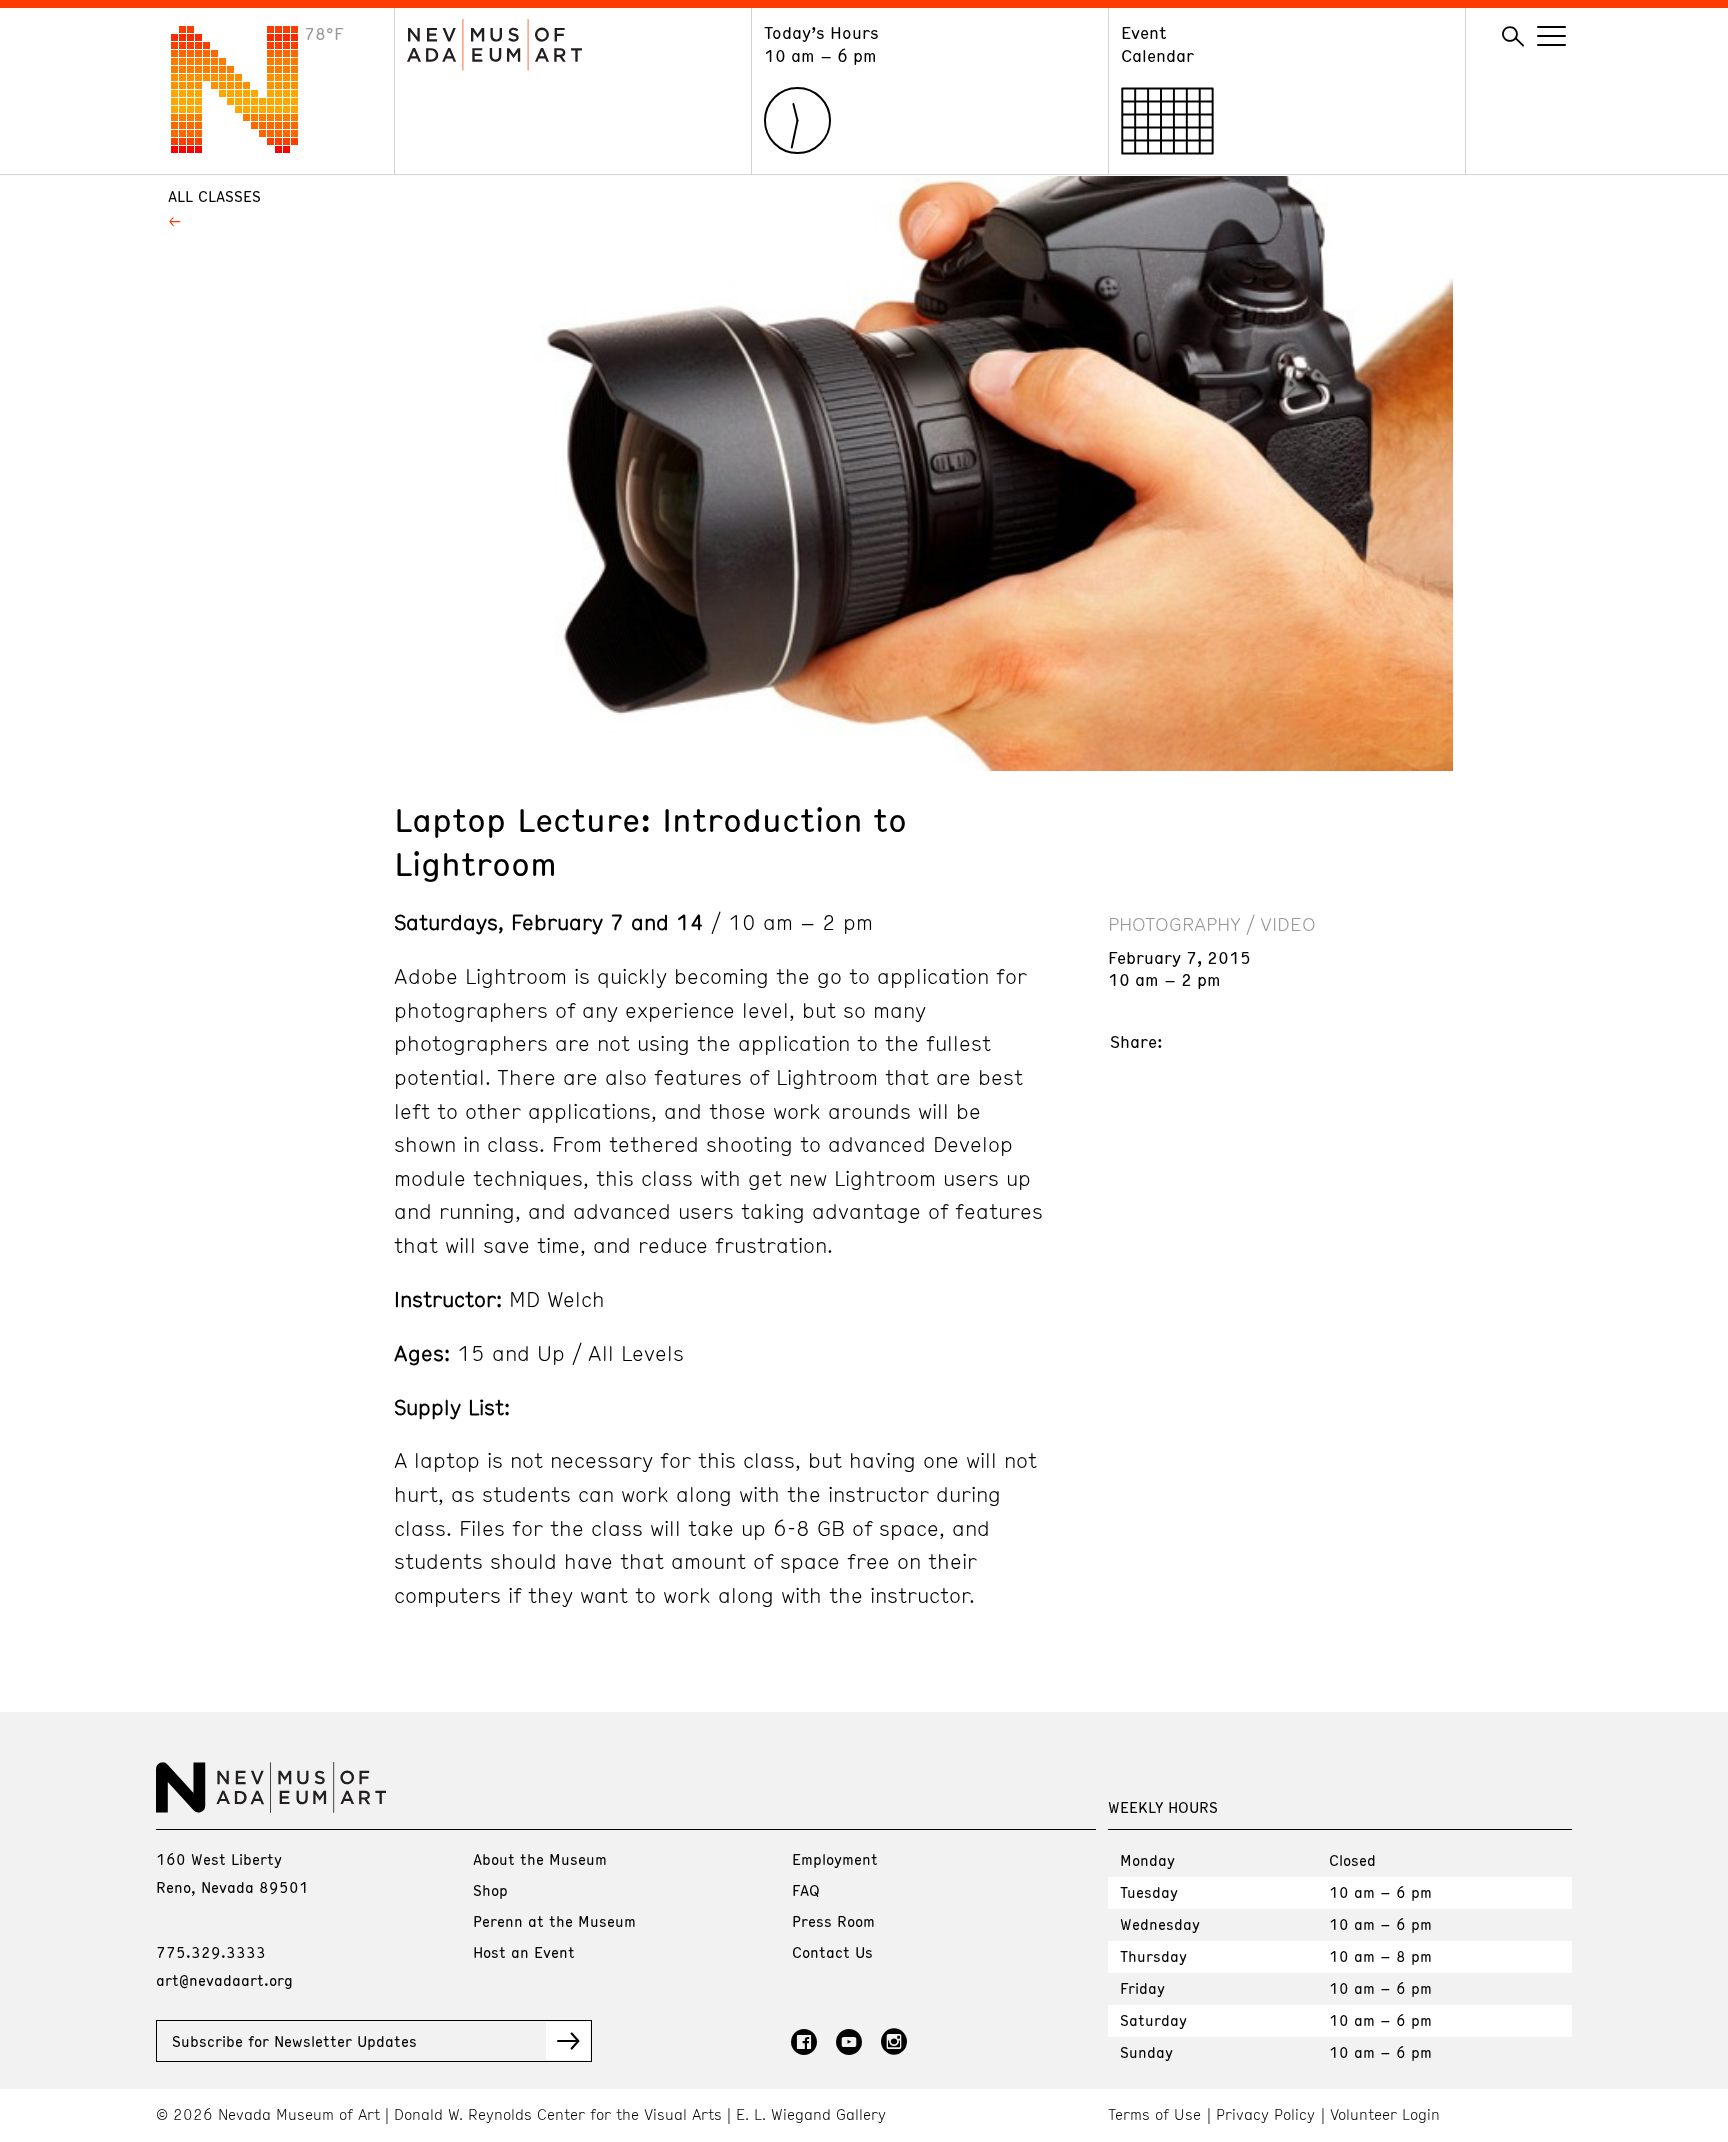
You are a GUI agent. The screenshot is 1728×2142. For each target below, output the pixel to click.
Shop (490, 1890)
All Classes (214, 196)
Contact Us (832, 1952)
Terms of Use (1154, 2114)
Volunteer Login (1385, 2114)
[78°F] (250, 147)
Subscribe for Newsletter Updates (294, 2041)
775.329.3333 (211, 1952)
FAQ (806, 1890)
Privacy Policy (1265, 2114)
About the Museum (540, 1859)
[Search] (1513, 37)
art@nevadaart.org (224, 1980)
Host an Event (524, 1952)
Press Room (833, 1921)
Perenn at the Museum (554, 1921)
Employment (835, 1859)
